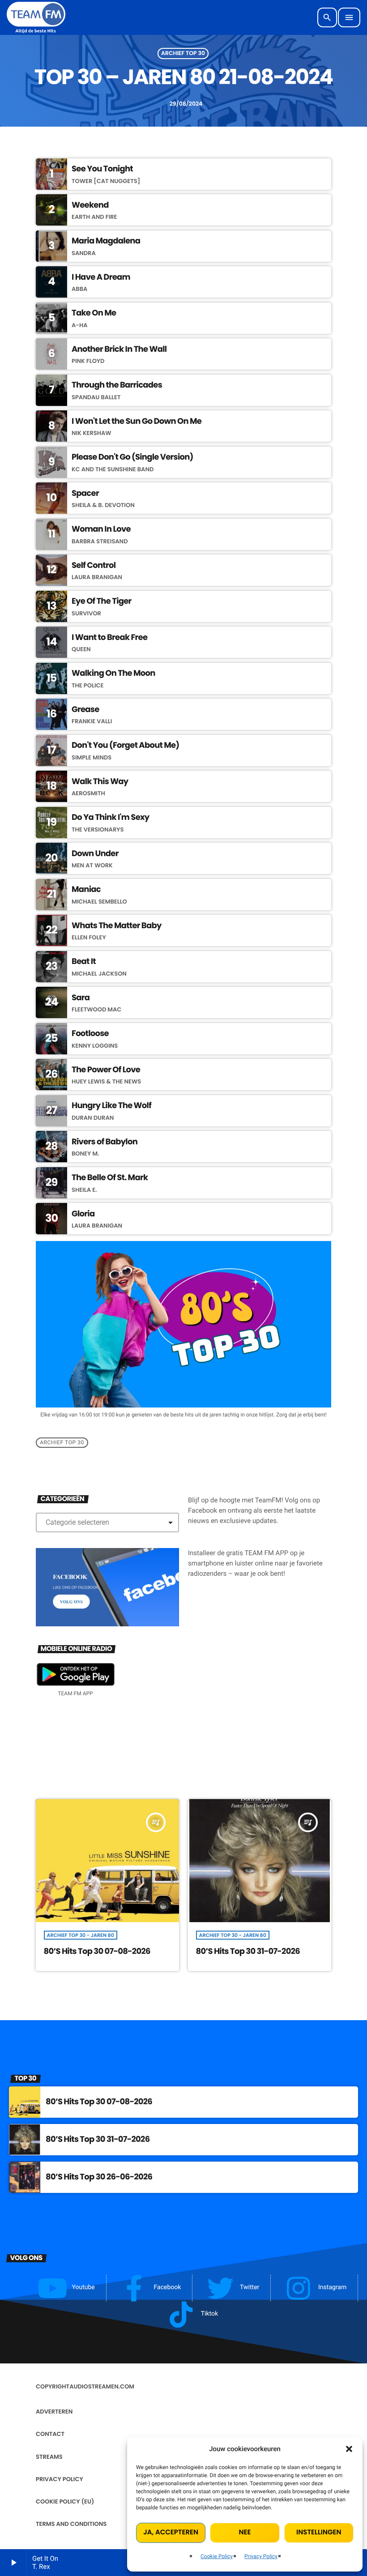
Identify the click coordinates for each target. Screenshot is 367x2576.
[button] (349, 2449)
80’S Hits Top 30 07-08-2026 (97, 1951)
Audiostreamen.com (102, 2386)
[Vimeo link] (36, 17)
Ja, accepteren (171, 2532)
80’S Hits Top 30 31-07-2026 (248, 1951)
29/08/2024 (183, 104)
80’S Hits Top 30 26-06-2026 (99, 2177)
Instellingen (319, 2532)
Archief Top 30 (183, 53)
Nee (245, 2532)
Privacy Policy (261, 2556)
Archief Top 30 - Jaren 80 (81, 1935)
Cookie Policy (217, 2556)
